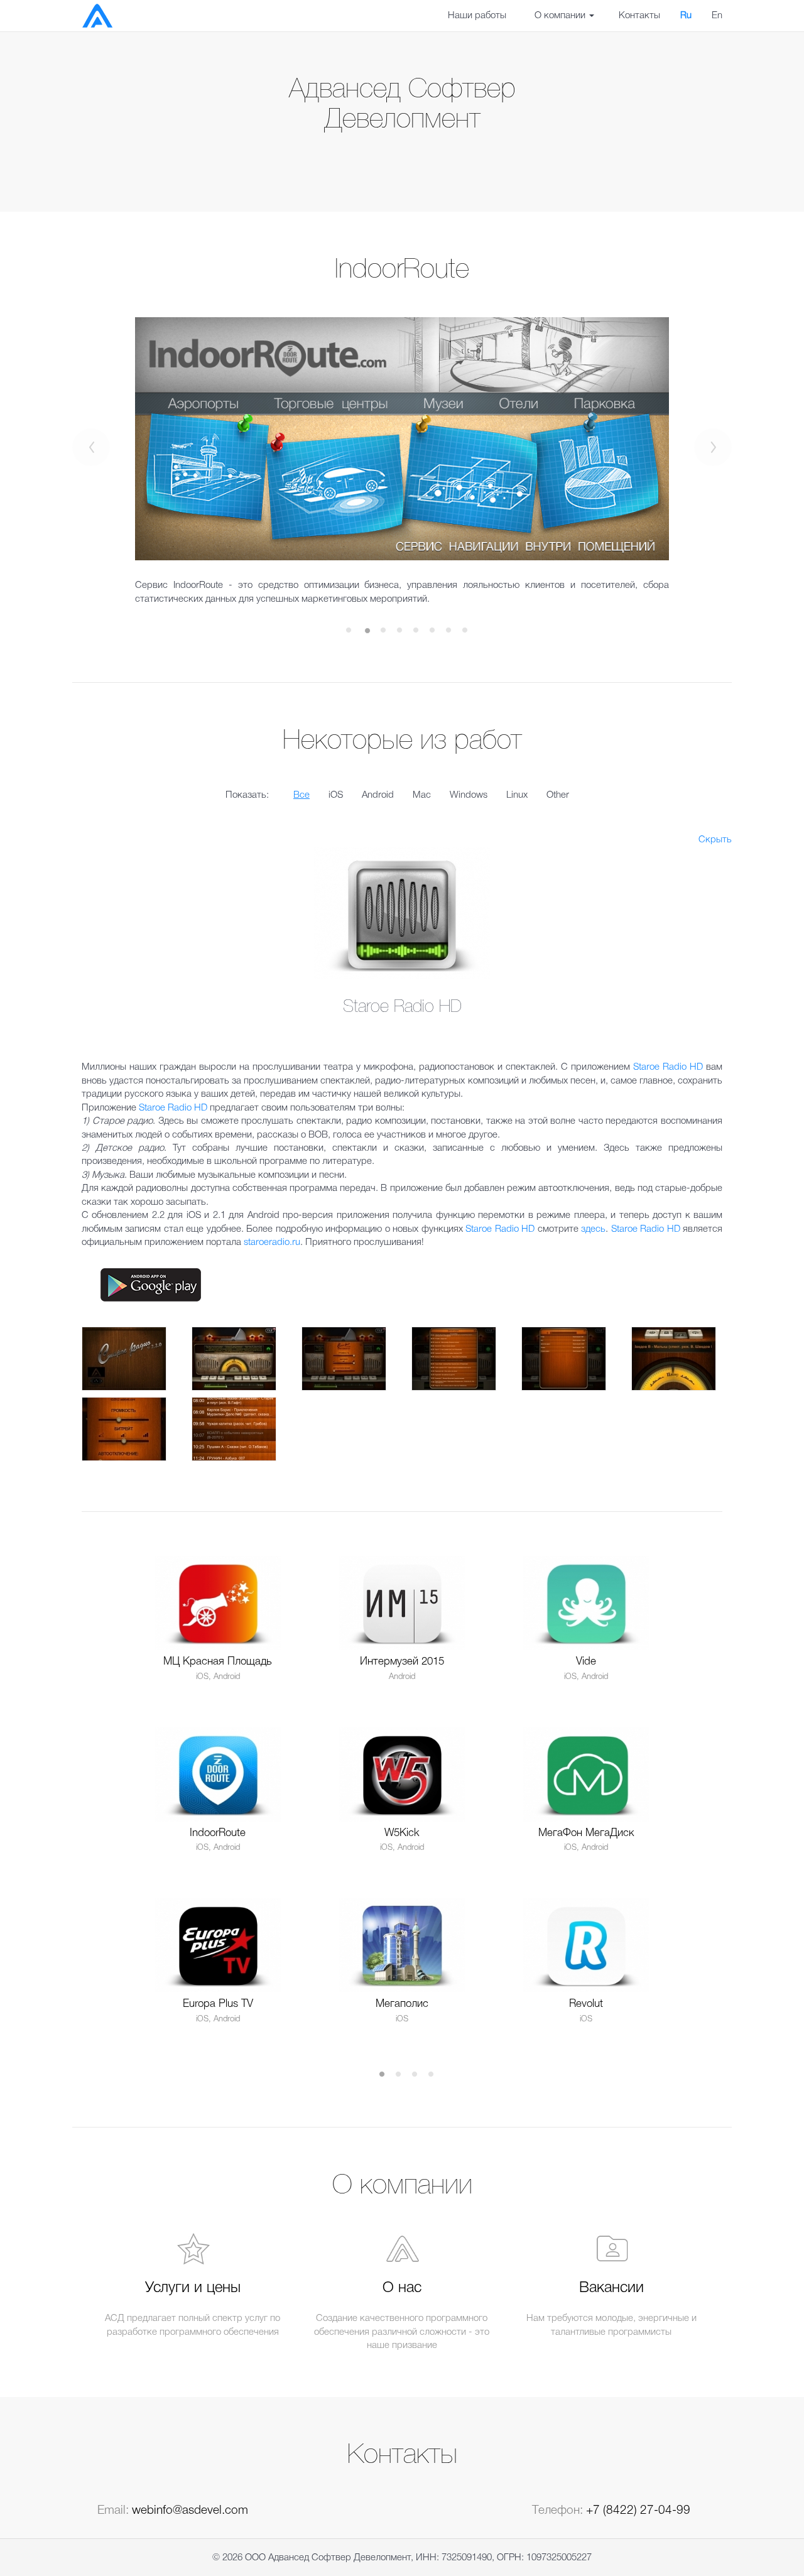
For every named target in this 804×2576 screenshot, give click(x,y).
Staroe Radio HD (668, 1067)
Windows (469, 795)
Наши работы (477, 16)
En (717, 16)
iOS (336, 795)
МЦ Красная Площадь (218, 1662)
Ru (686, 16)
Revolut (586, 2004)
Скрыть (715, 840)
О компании (561, 16)
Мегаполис (402, 2004)
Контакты (639, 16)
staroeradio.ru (272, 1242)
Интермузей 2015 (402, 1662)
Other (558, 795)
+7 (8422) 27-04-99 (638, 2511)
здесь (593, 1229)
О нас (402, 2288)
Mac (422, 795)
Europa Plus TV (218, 2004)
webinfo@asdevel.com (190, 2511)
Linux (517, 795)
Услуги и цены (193, 2288)
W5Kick (402, 1833)
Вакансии (611, 2288)
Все (301, 795)
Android (378, 795)
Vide (586, 1662)
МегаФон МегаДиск (586, 1833)
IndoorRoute (218, 1833)
